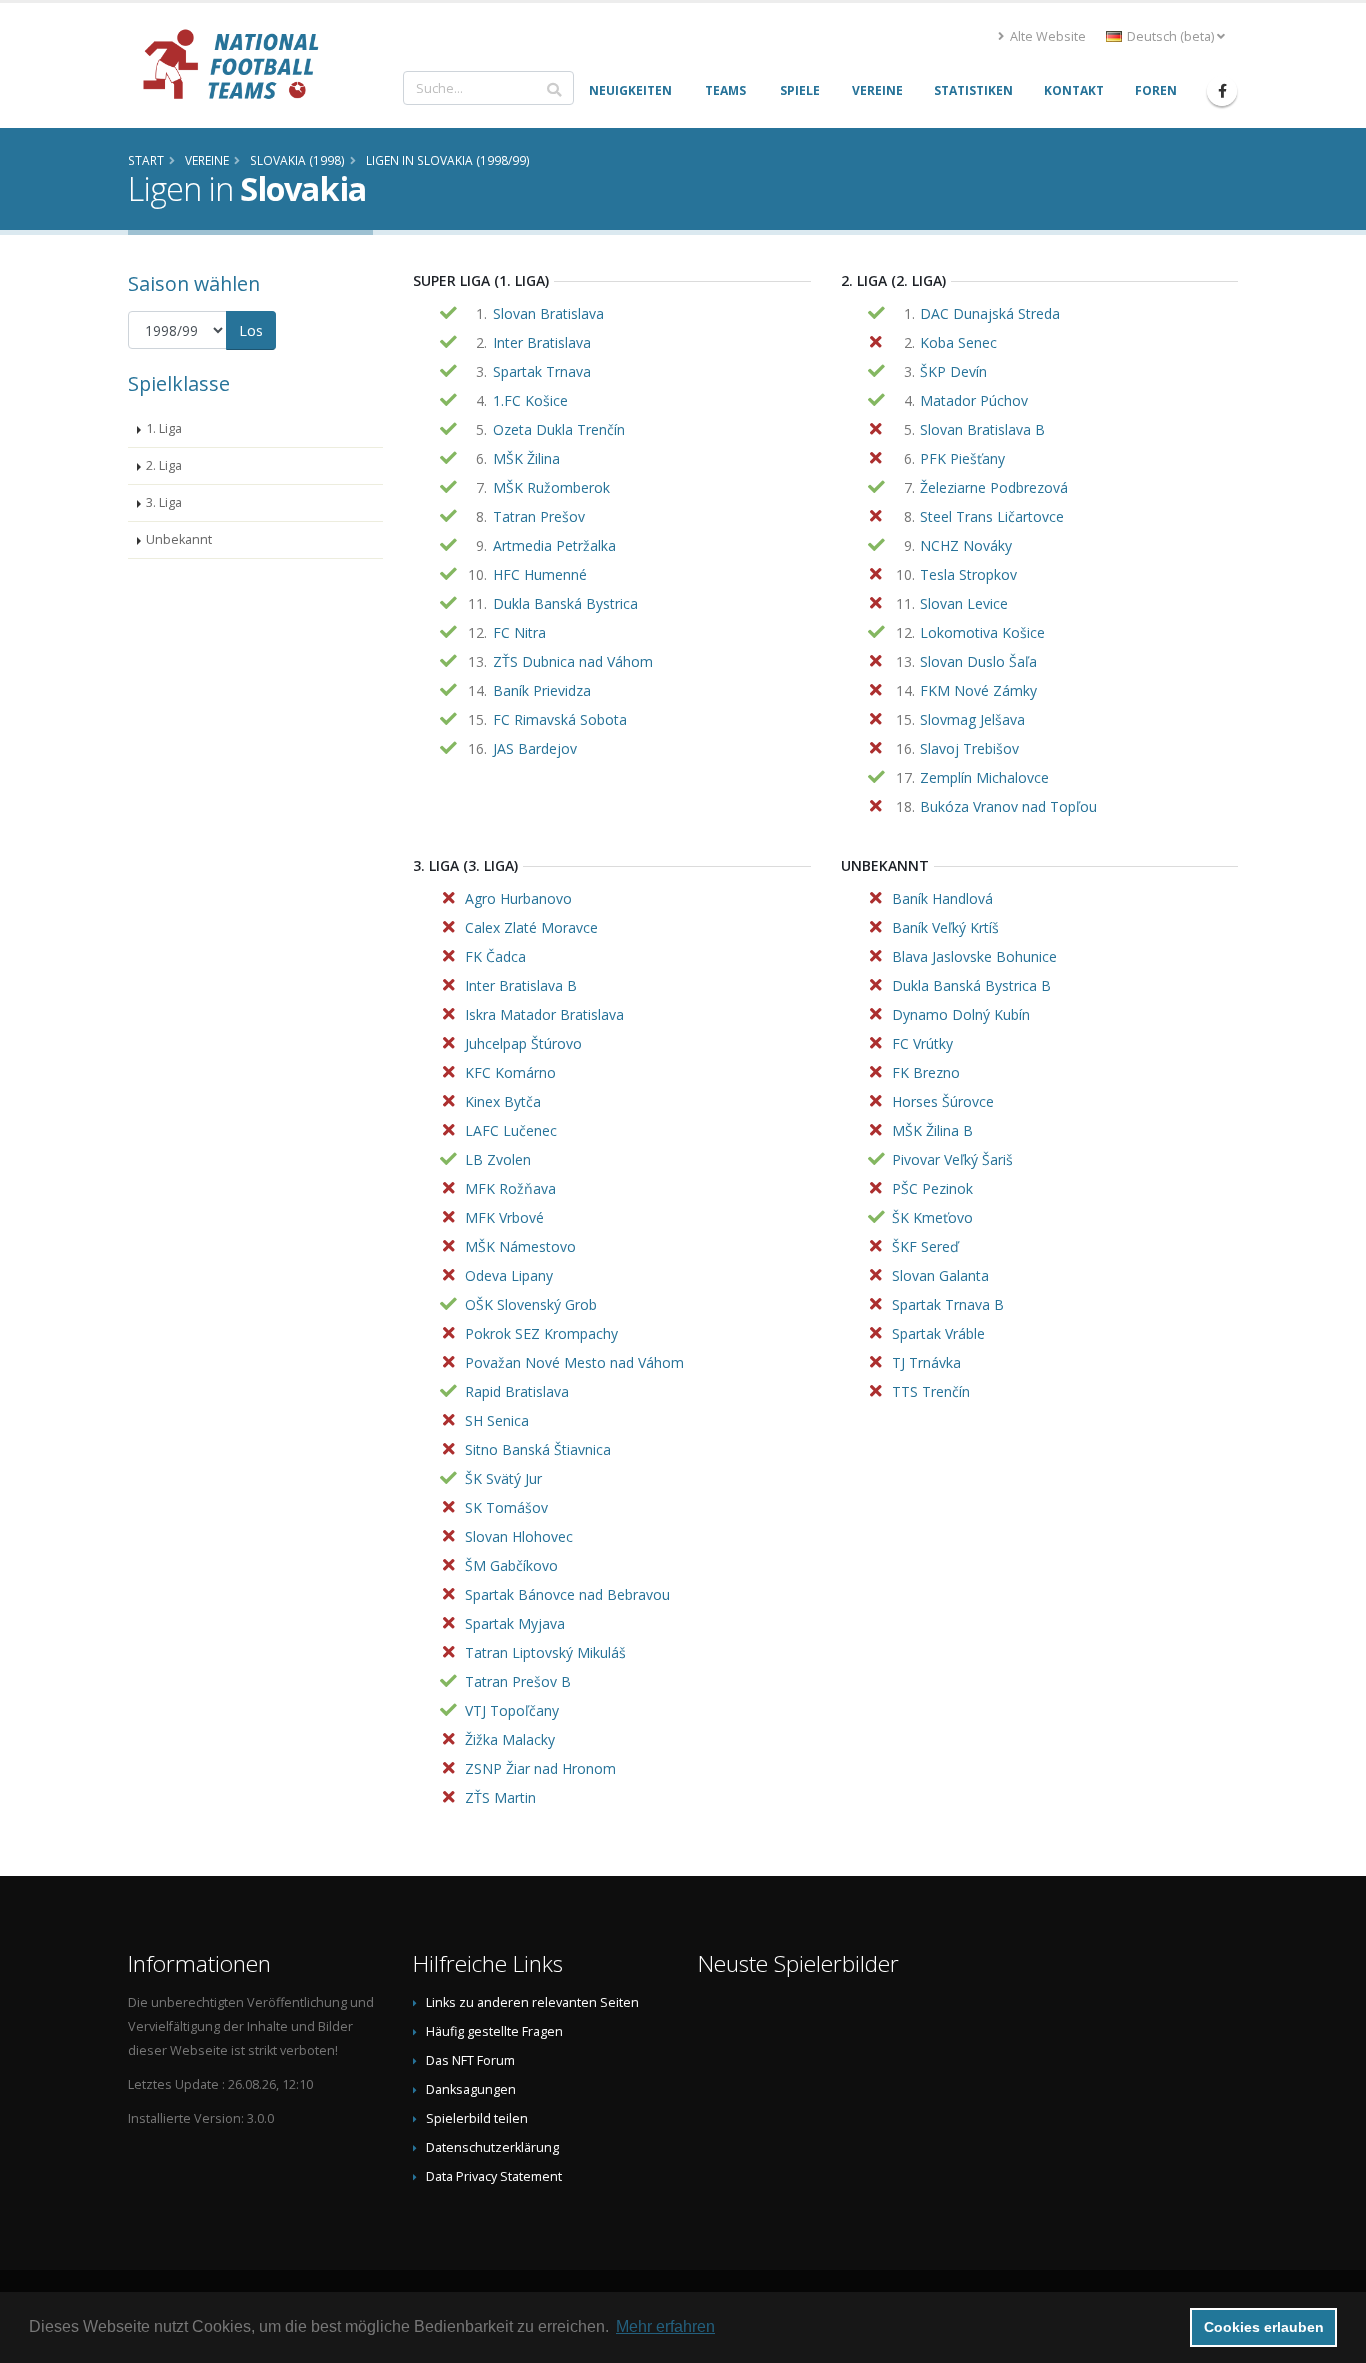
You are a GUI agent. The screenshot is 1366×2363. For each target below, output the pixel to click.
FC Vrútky (922, 1043)
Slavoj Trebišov (969, 748)
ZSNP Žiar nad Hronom (540, 1768)
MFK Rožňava (510, 1188)
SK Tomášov (506, 1507)
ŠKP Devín (953, 371)
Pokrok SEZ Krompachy (541, 1333)
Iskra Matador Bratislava (544, 1014)
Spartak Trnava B (948, 1304)
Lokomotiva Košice (982, 632)
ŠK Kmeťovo (932, 1217)
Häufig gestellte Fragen (494, 2031)
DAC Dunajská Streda (990, 313)
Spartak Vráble (938, 1333)
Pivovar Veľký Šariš (952, 1159)
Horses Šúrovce (943, 1101)
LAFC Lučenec (511, 1130)
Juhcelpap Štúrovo (523, 1043)
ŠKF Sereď (925, 1246)
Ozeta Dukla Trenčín (559, 429)
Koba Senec (958, 342)
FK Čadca (495, 956)
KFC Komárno (510, 1072)
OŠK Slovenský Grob (531, 1304)
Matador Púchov (974, 400)
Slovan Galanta (940, 1275)
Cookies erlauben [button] (1264, 2327)
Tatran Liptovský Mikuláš (545, 1652)
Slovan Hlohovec (519, 1536)
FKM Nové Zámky (978, 690)
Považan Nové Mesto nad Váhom (574, 1362)
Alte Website (1046, 36)
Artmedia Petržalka (554, 545)
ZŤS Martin (500, 1797)
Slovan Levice (964, 603)
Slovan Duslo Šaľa (978, 661)
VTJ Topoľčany (512, 1710)
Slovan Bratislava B (982, 429)
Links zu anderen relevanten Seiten (532, 2002)
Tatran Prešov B (518, 1681)
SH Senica (497, 1420)
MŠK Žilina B (932, 1130)
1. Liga (164, 428)
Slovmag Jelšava (972, 719)
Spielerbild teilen (477, 2118)
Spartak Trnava (542, 371)
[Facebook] (1222, 91)
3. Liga (164, 502)
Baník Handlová (942, 898)
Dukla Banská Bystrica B (971, 985)
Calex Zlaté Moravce (531, 927)
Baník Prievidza (542, 690)
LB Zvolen (498, 1159)
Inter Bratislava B (521, 985)
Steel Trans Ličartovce (992, 516)
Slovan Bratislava (548, 313)
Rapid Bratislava (517, 1391)
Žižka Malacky (510, 1739)
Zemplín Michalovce (984, 777)
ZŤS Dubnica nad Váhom (573, 661)
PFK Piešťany (962, 458)
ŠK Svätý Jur (503, 1478)
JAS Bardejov (535, 748)
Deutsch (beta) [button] (1170, 36)
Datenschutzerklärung (492, 2147)
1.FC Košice (530, 400)
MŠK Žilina (526, 458)
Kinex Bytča (503, 1101)
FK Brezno (926, 1072)
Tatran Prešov (539, 516)
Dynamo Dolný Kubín (961, 1014)
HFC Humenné (540, 574)
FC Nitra (519, 632)
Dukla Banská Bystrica (565, 603)
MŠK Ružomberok (551, 487)
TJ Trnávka (926, 1362)
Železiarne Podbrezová (994, 487)
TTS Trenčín (931, 1391)
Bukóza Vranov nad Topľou (1008, 806)
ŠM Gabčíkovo (511, 1565)
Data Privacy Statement (494, 2176)
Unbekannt (179, 539)
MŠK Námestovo (520, 1246)
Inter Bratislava (542, 342)
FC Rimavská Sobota (560, 719)
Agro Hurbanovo (518, 898)
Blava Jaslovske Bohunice (974, 956)
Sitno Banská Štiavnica (538, 1449)
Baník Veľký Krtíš (945, 927)
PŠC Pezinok (932, 1188)
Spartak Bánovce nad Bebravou (567, 1594)
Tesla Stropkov (968, 574)
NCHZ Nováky (966, 545)
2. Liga (164, 465)
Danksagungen (471, 2089)
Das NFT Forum (470, 2060)
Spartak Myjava (515, 1623)
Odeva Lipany (509, 1275)
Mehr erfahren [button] (665, 2326)
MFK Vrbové (504, 1217)
